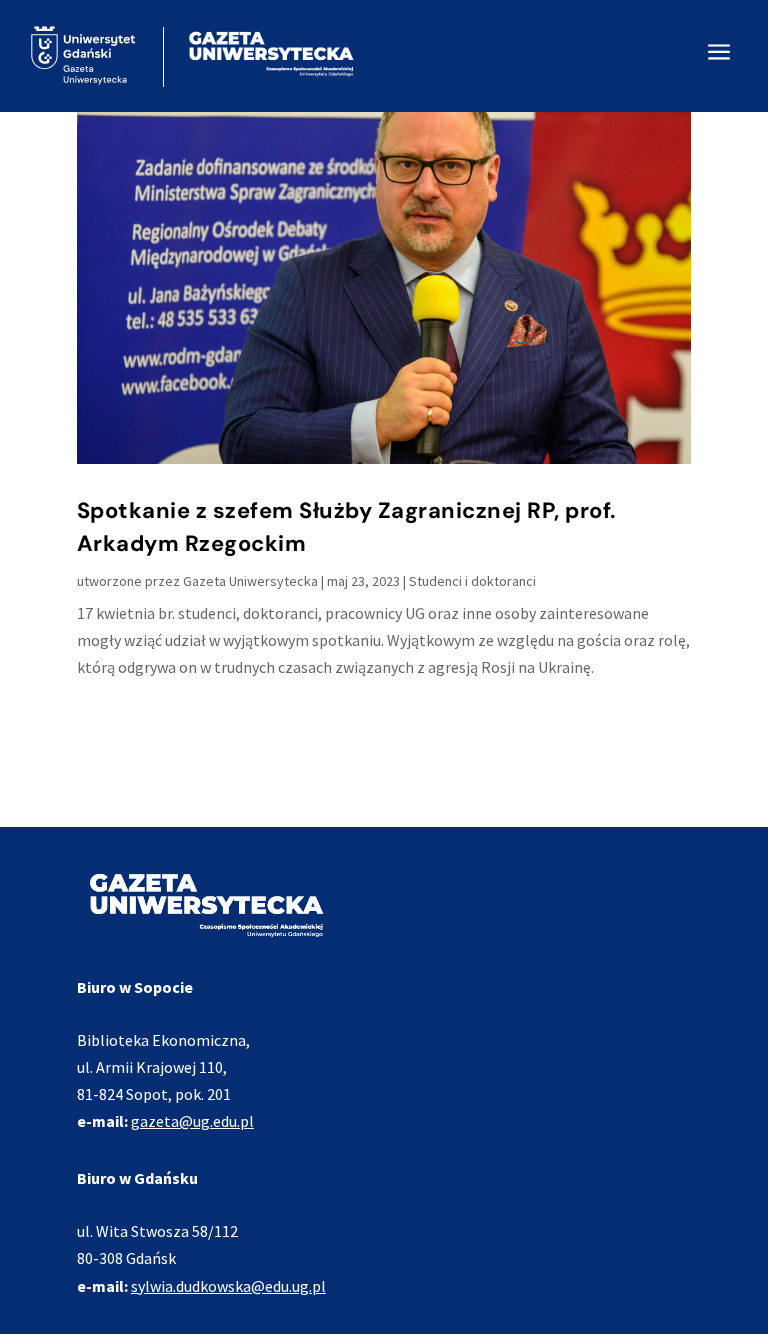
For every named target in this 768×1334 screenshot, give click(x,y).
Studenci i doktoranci (472, 581)
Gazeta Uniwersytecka (250, 581)
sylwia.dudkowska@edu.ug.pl (228, 1286)
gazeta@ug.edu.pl (192, 1121)
